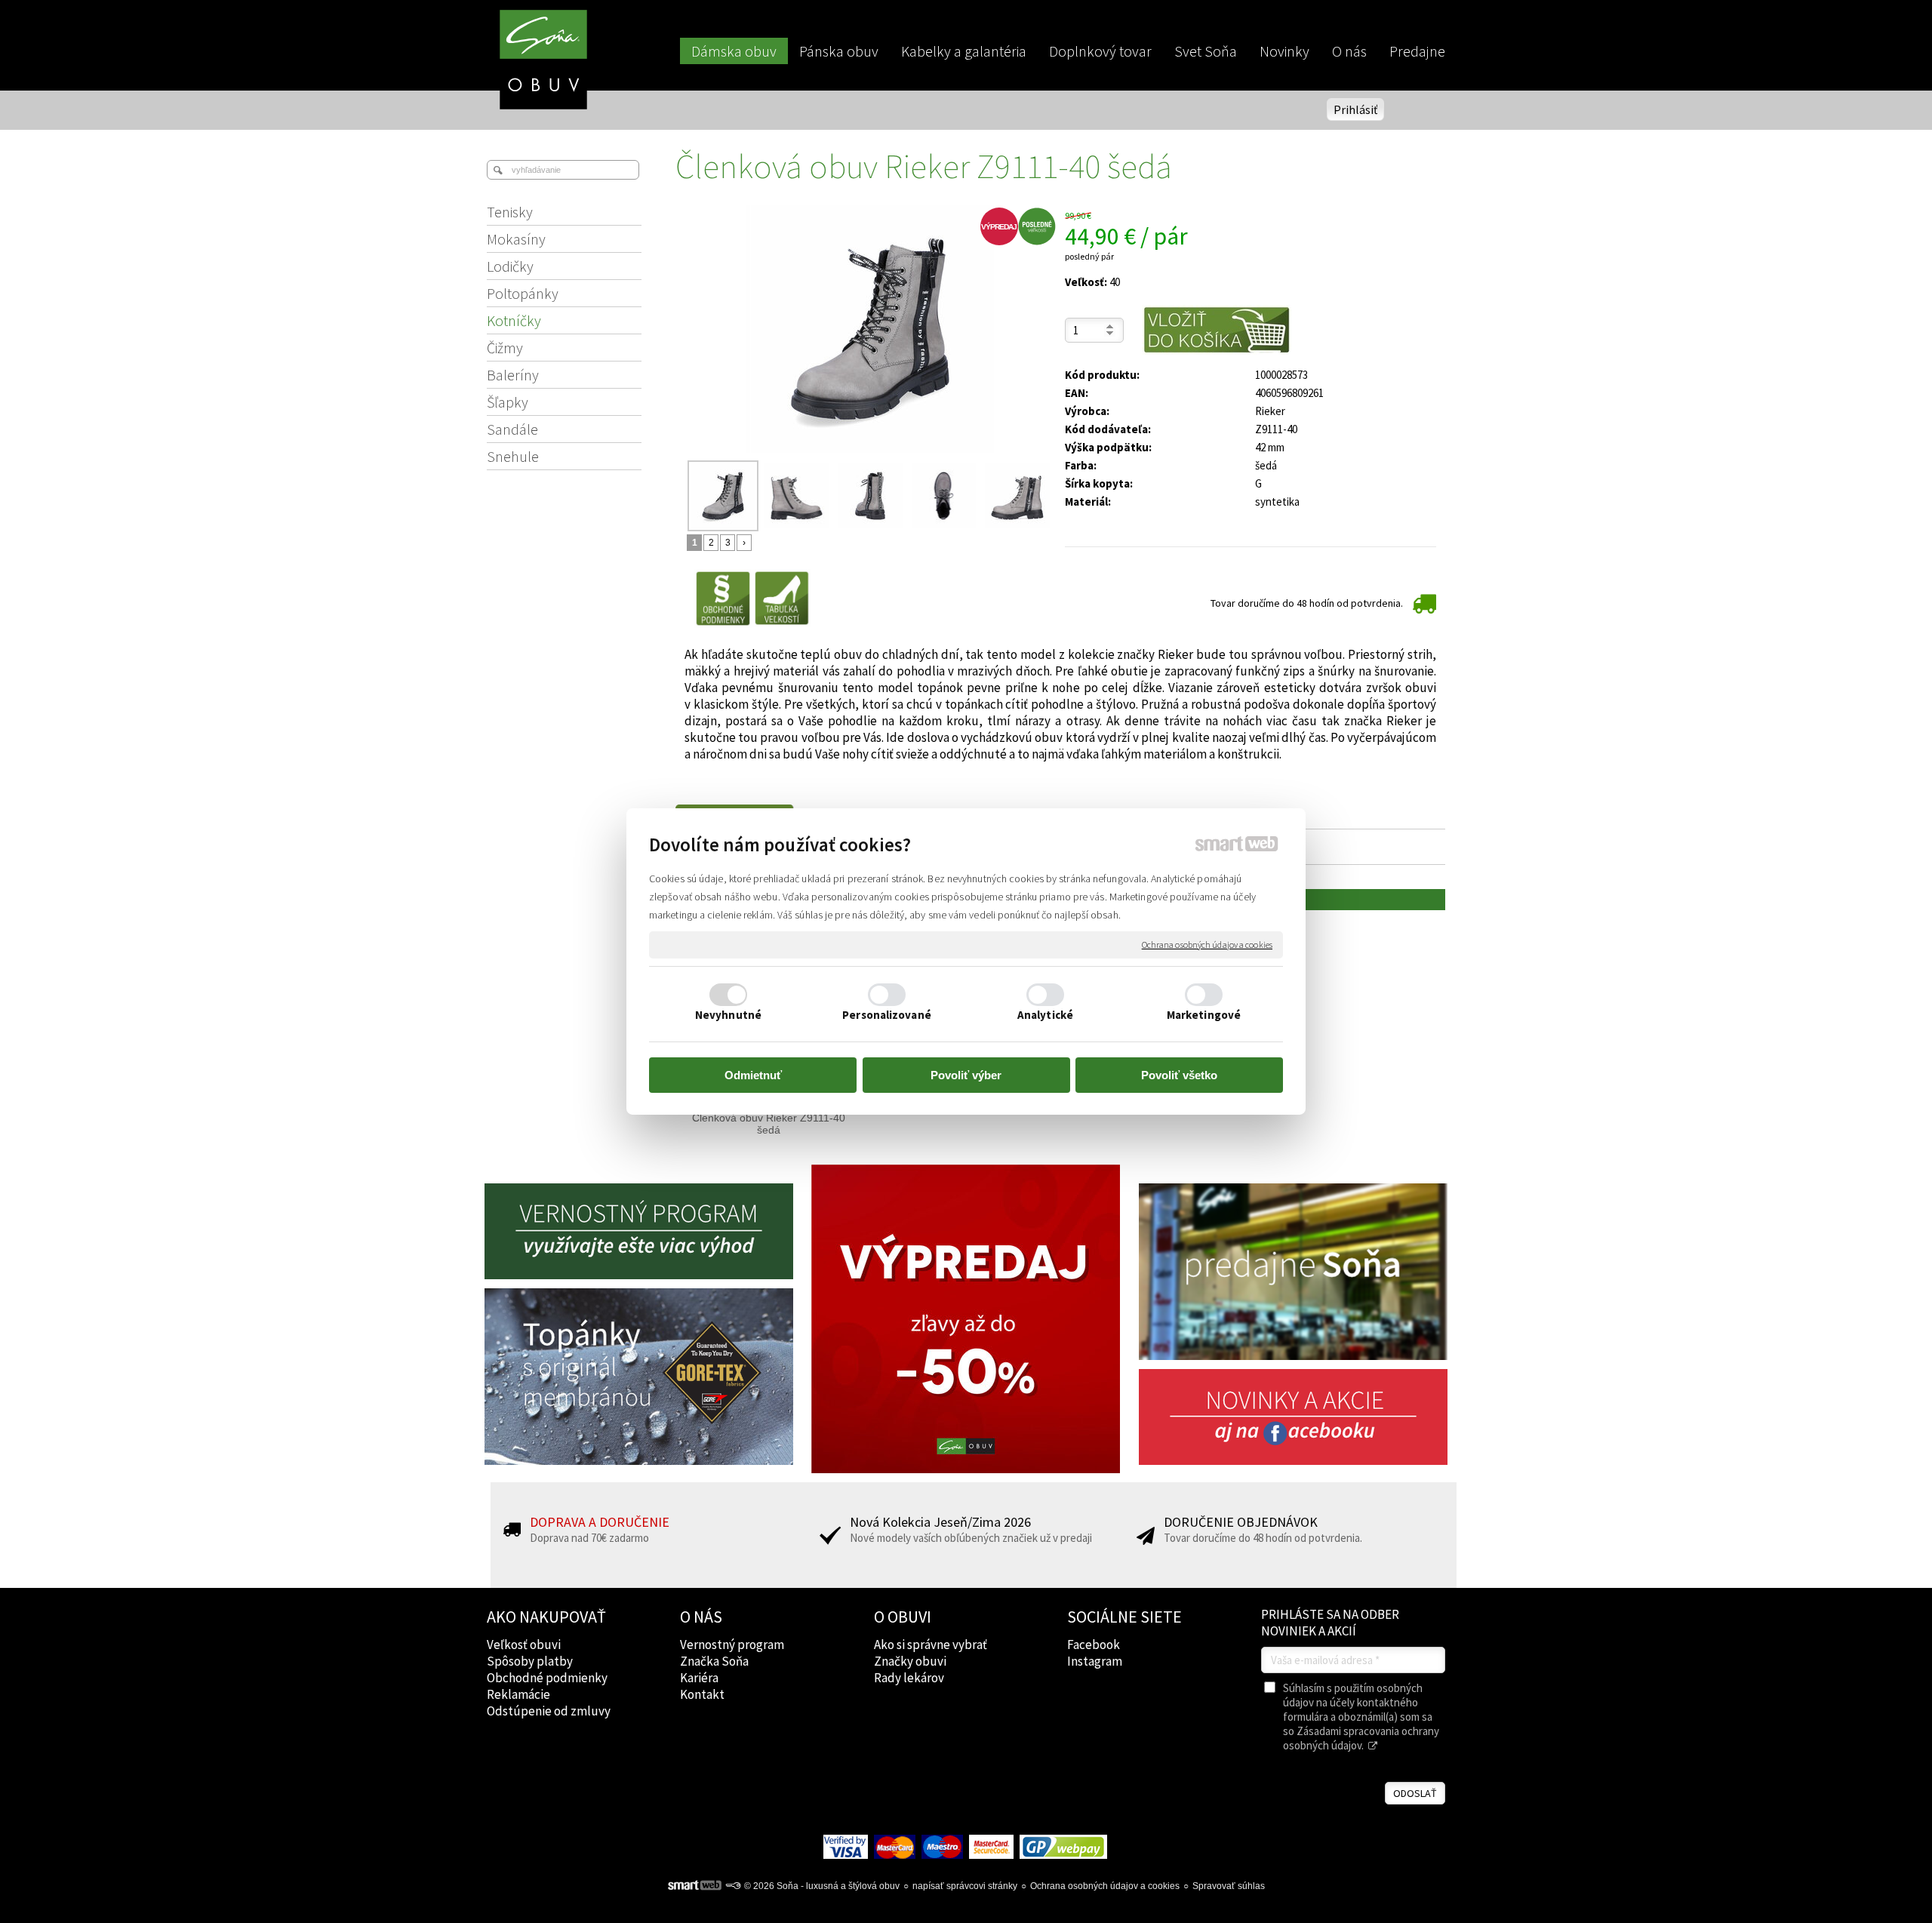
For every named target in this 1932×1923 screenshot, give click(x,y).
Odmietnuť (753, 1075)
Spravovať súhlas (1229, 1886)
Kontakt (702, 1694)
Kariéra (699, 1678)
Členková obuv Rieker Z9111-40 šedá (770, 1124)
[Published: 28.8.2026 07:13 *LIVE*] (733, 1886)
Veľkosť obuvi (524, 1645)
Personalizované (887, 1015)
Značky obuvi (910, 1661)
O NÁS (701, 1617)
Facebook (1094, 1645)
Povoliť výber (966, 1075)
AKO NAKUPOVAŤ (546, 1617)
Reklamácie (518, 1694)
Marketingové (1204, 1015)
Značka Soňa (714, 1661)
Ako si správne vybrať (931, 1645)
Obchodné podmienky (547, 1678)
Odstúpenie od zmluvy (549, 1711)
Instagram (1095, 1661)
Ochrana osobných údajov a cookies (1207, 945)
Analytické (1045, 1015)
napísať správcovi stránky (965, 1886)
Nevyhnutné (728, 1015)
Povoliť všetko (1179, 1075)
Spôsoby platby (530, 1661)
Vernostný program (732, 1645)
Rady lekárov (909, 1678)
